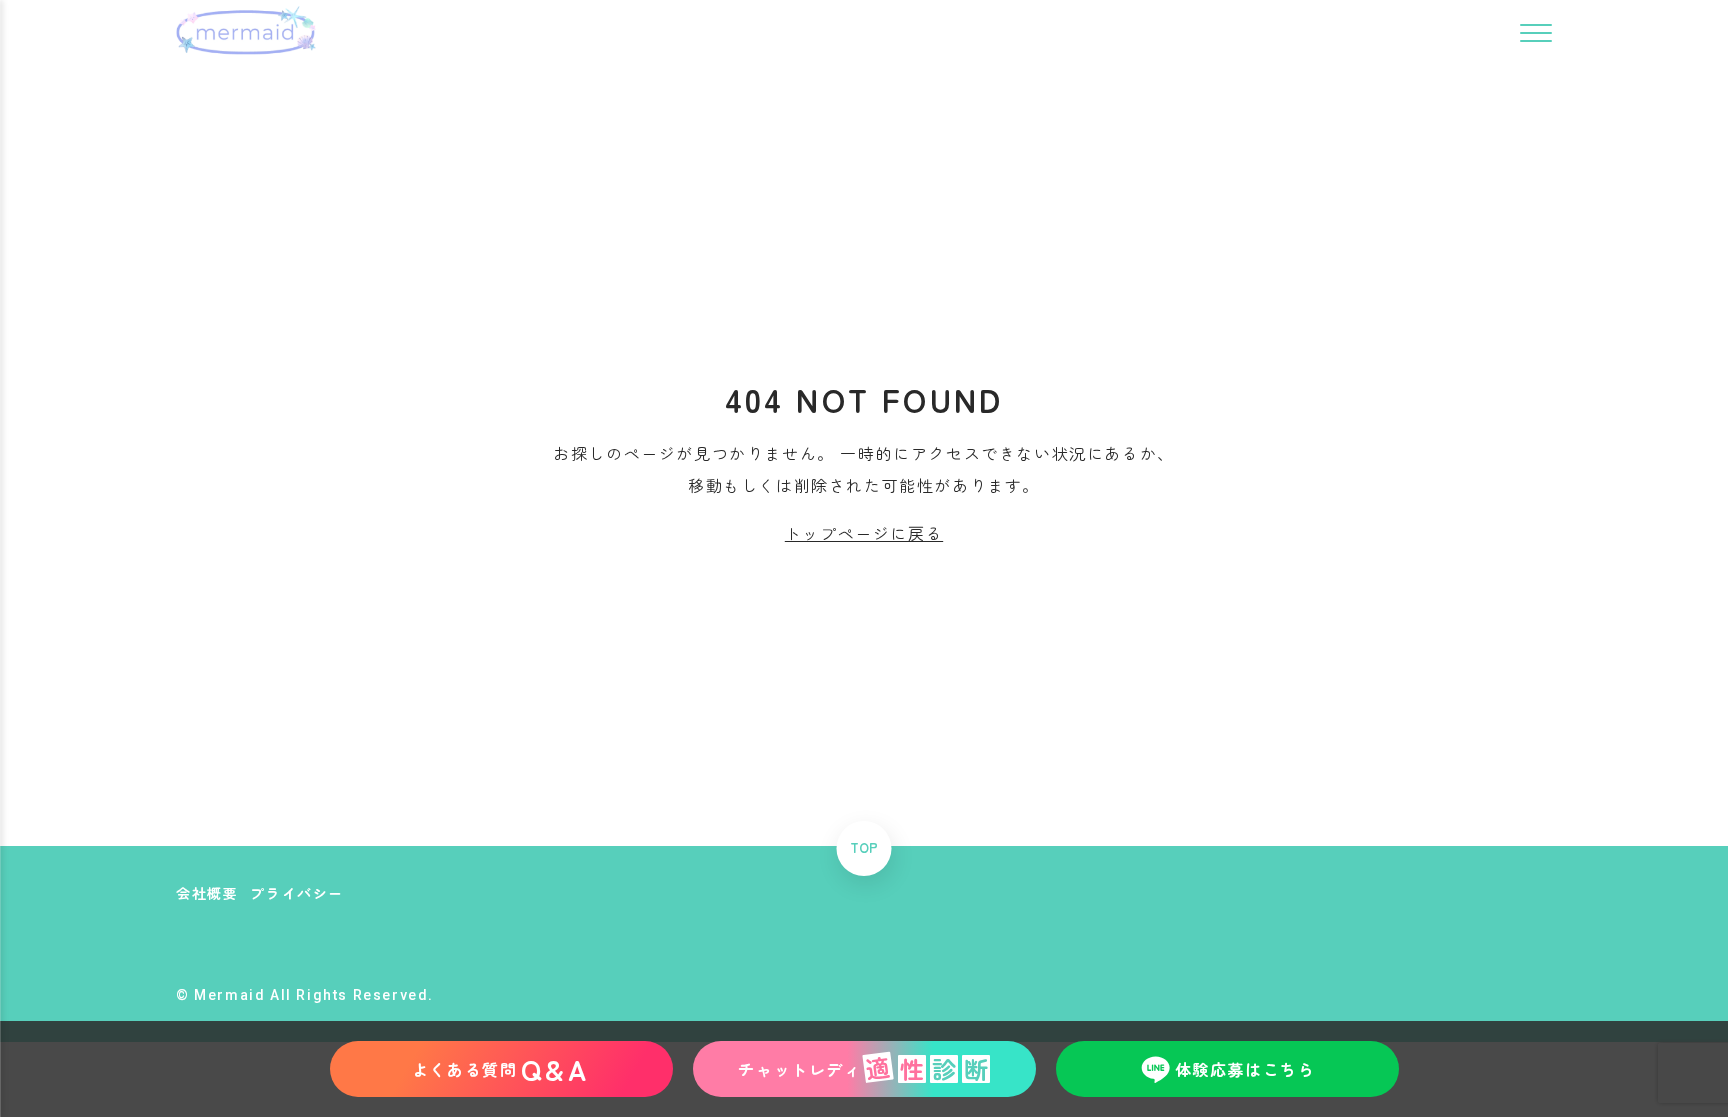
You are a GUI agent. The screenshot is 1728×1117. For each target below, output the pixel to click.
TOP (864, 848)
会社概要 (207, 893)
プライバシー (297, 893)
